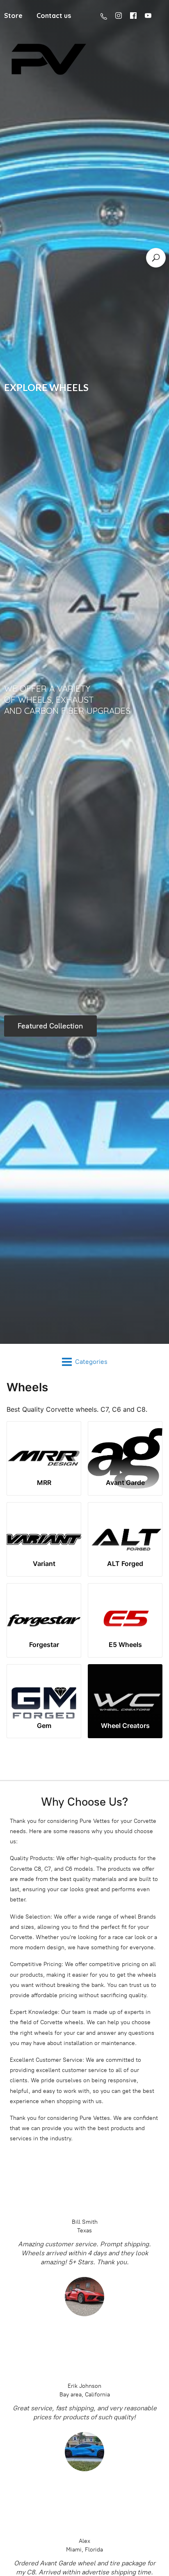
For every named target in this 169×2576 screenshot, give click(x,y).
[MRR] (44, 1447)
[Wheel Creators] (125, 1690)
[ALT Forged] (125, 1528)
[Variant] (44, 1528)
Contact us (54, 16)
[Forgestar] (44, 1609)
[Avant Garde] (125, 1447)
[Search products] (156, 258)
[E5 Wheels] (125, 1609)
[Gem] (44, 1690)
